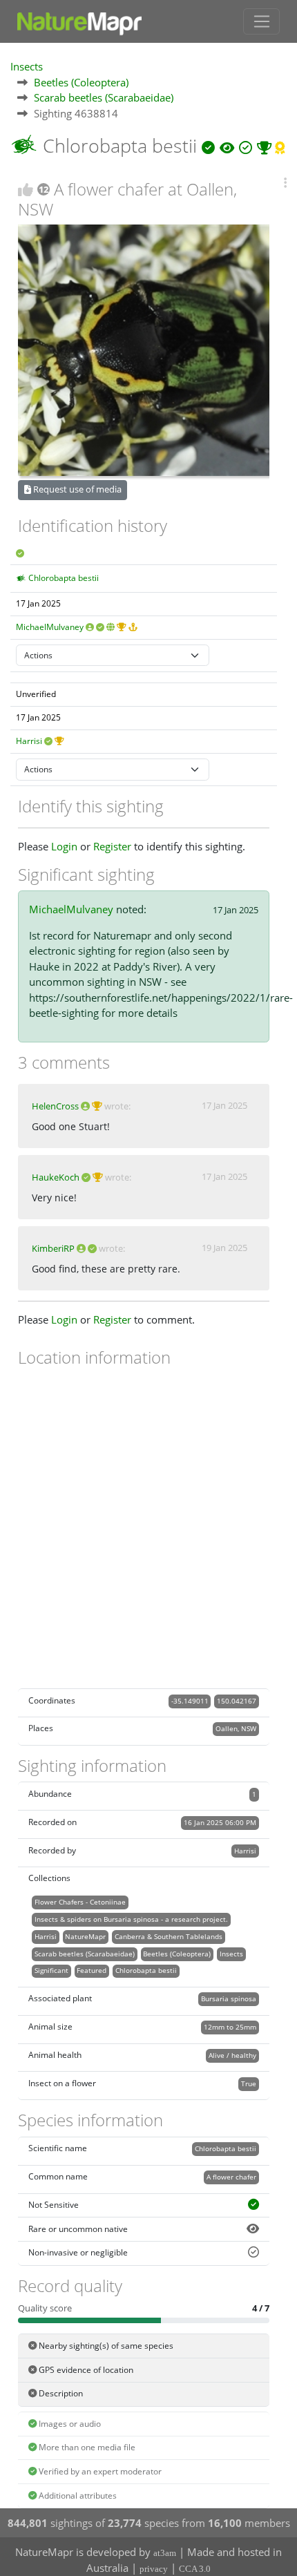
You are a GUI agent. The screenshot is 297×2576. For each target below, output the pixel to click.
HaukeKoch (56, 1177)
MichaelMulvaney (50, 627)
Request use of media (76, 489)
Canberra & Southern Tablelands (169, 1936)
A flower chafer (231, 2177)
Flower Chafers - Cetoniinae (80, 1902)
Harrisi (29, 741)
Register (112, 846)
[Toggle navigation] (261, 21)
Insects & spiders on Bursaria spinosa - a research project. (131, 1919)
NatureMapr (85, 1936)
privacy (154, 2569)
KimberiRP (53, 1248)
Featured (92, 1970)
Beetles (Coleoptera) (81, 82)
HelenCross (55, 1106)
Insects (27, 66)
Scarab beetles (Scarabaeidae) (104, 97)
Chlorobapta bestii (64, 578)
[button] (285, 183)
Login (64, 846)
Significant (51, 1970)
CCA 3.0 (195, 2569)
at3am (165, 2553)
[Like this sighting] (26, 190)
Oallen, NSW (236, 1728)
